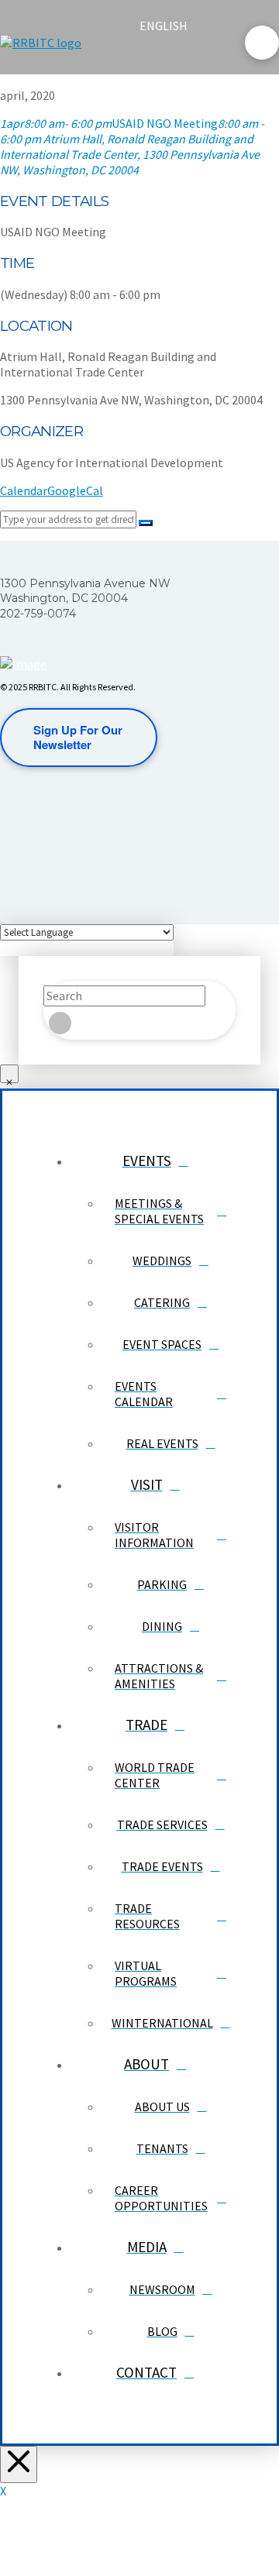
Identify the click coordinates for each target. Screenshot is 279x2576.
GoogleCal (75, 490)
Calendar (24, 490)
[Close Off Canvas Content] (19, 2464)
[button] (153, 56)
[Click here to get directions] (146, 523)
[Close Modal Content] (9, 1074)
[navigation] (173, 26)
